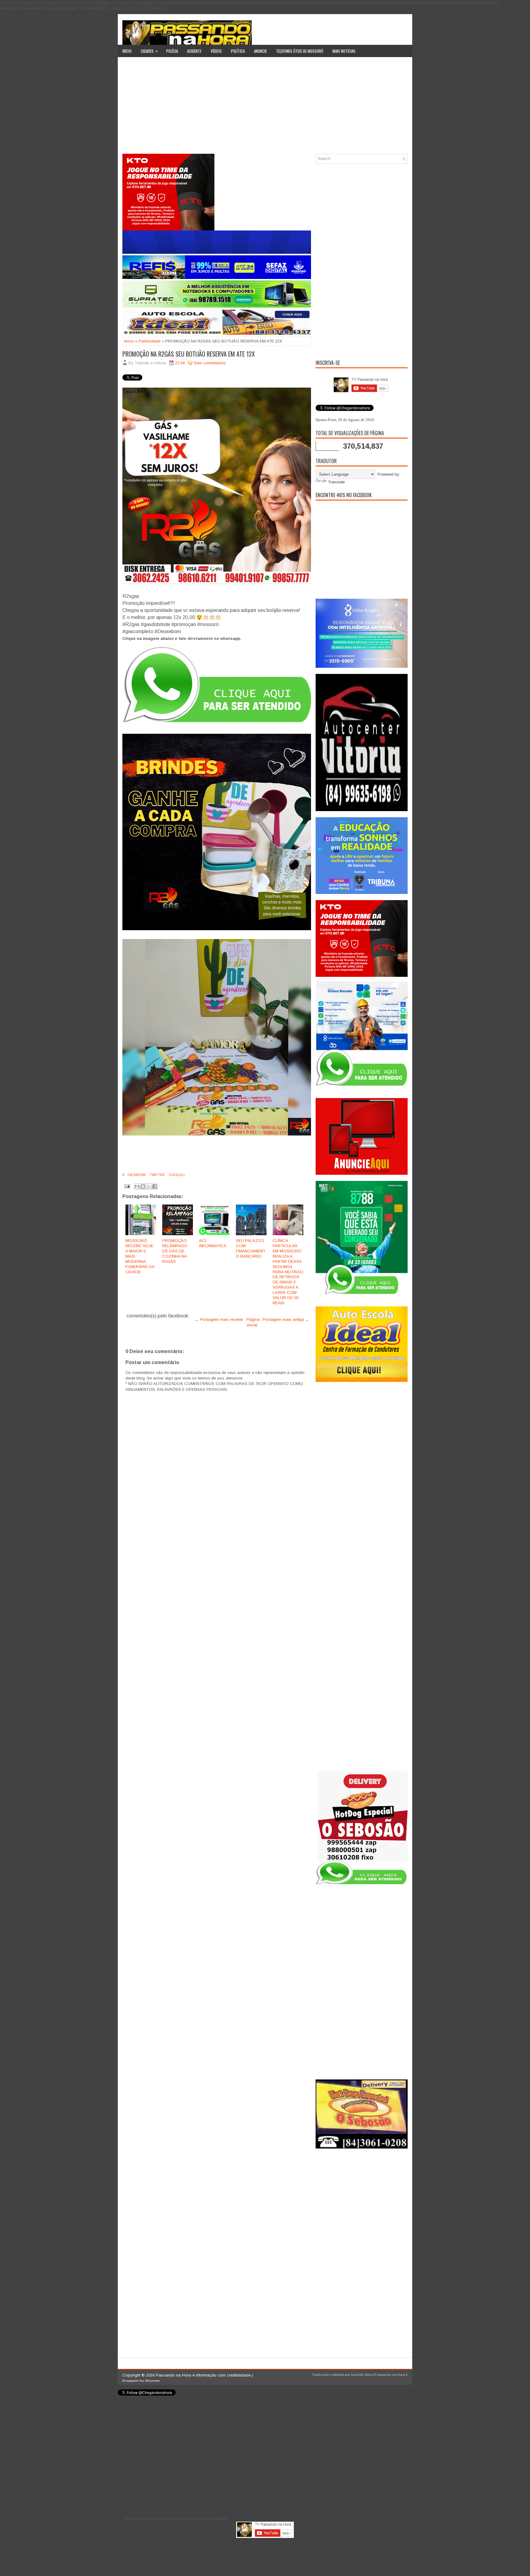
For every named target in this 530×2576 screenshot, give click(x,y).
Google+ (177, 1175)
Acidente (194, 51)
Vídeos (216, 51)
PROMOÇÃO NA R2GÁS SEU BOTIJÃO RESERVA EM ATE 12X (189, 354)
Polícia (172, 51)
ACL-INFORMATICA (213, 1243)
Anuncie (260, 51)
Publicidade (150, 341)
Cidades (149, 51)
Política (238, 51)
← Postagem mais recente (219, 1319)
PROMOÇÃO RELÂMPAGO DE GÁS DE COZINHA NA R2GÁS (175, 1251)
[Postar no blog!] (143, 1186)
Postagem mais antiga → (286, 1319)
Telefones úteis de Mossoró (300, 51)
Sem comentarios (210, 363)
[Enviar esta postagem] (127, 1186)
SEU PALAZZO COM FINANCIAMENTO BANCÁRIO (251, 1248)
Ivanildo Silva (362, 2375)
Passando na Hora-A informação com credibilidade (203, 2375)
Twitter (157, 1175)
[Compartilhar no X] (149, 1186)
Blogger (153, 2381)
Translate (336, 482)
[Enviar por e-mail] (137, 1186)
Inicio (127, 51)
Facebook (136, 1175)
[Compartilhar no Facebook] (155, 1186)
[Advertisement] (265, 108)
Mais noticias (344, 51)
